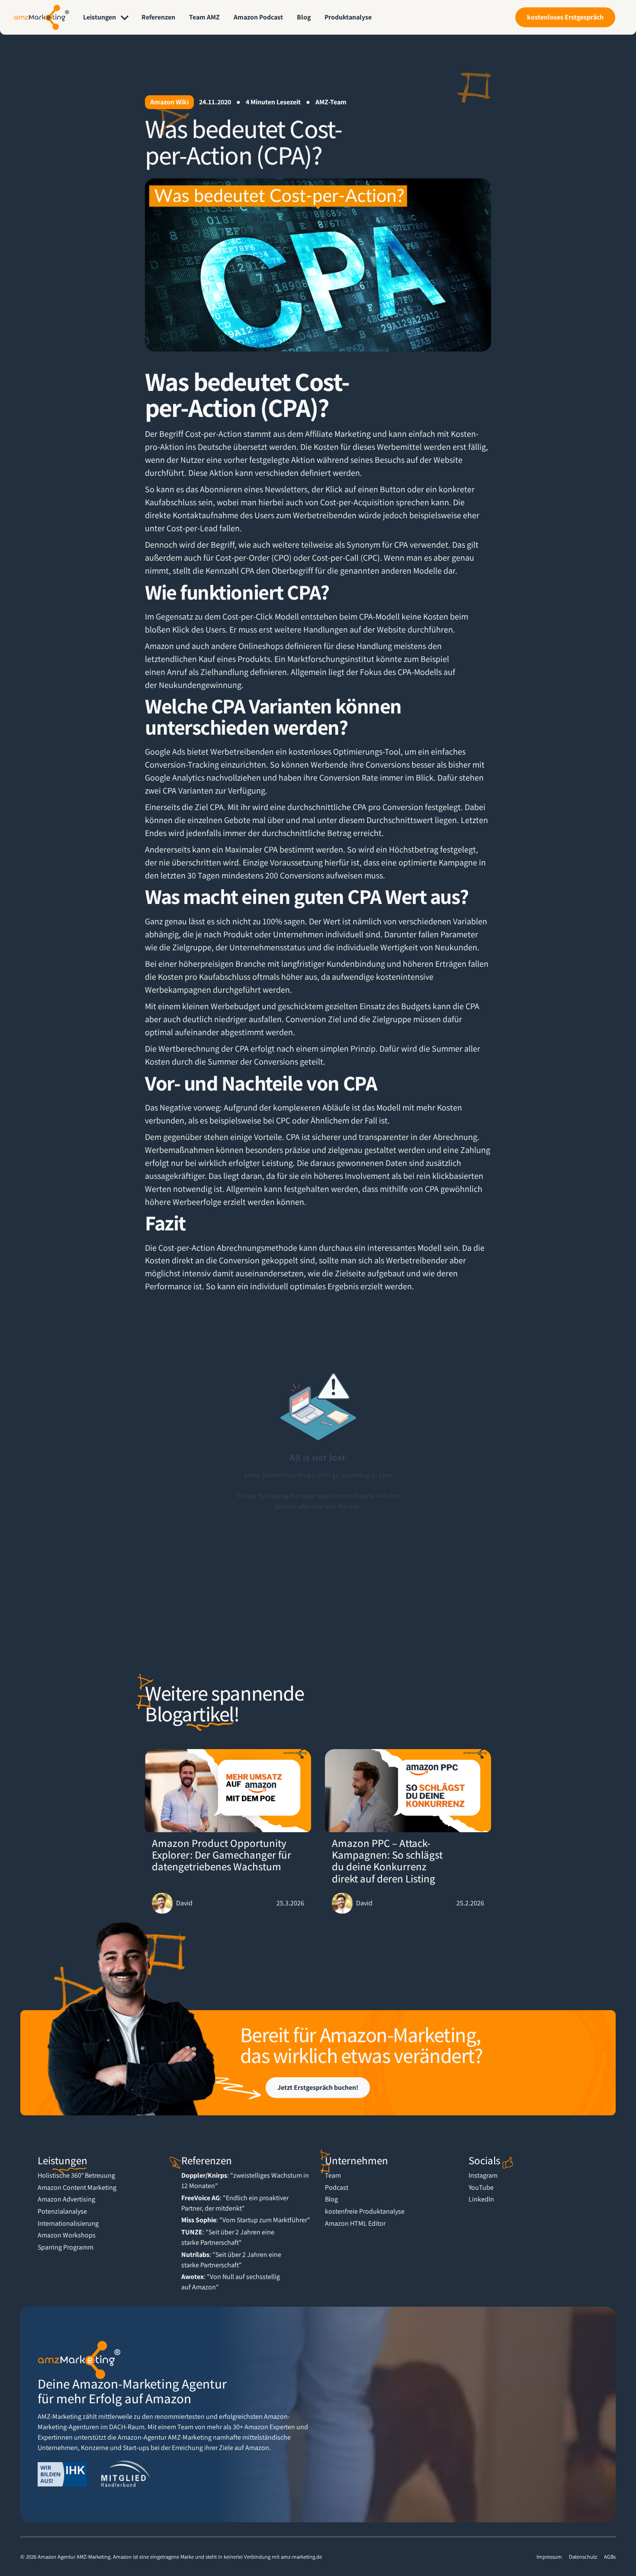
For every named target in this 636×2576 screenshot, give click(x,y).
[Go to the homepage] (79, 2360)
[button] (106, 17)
